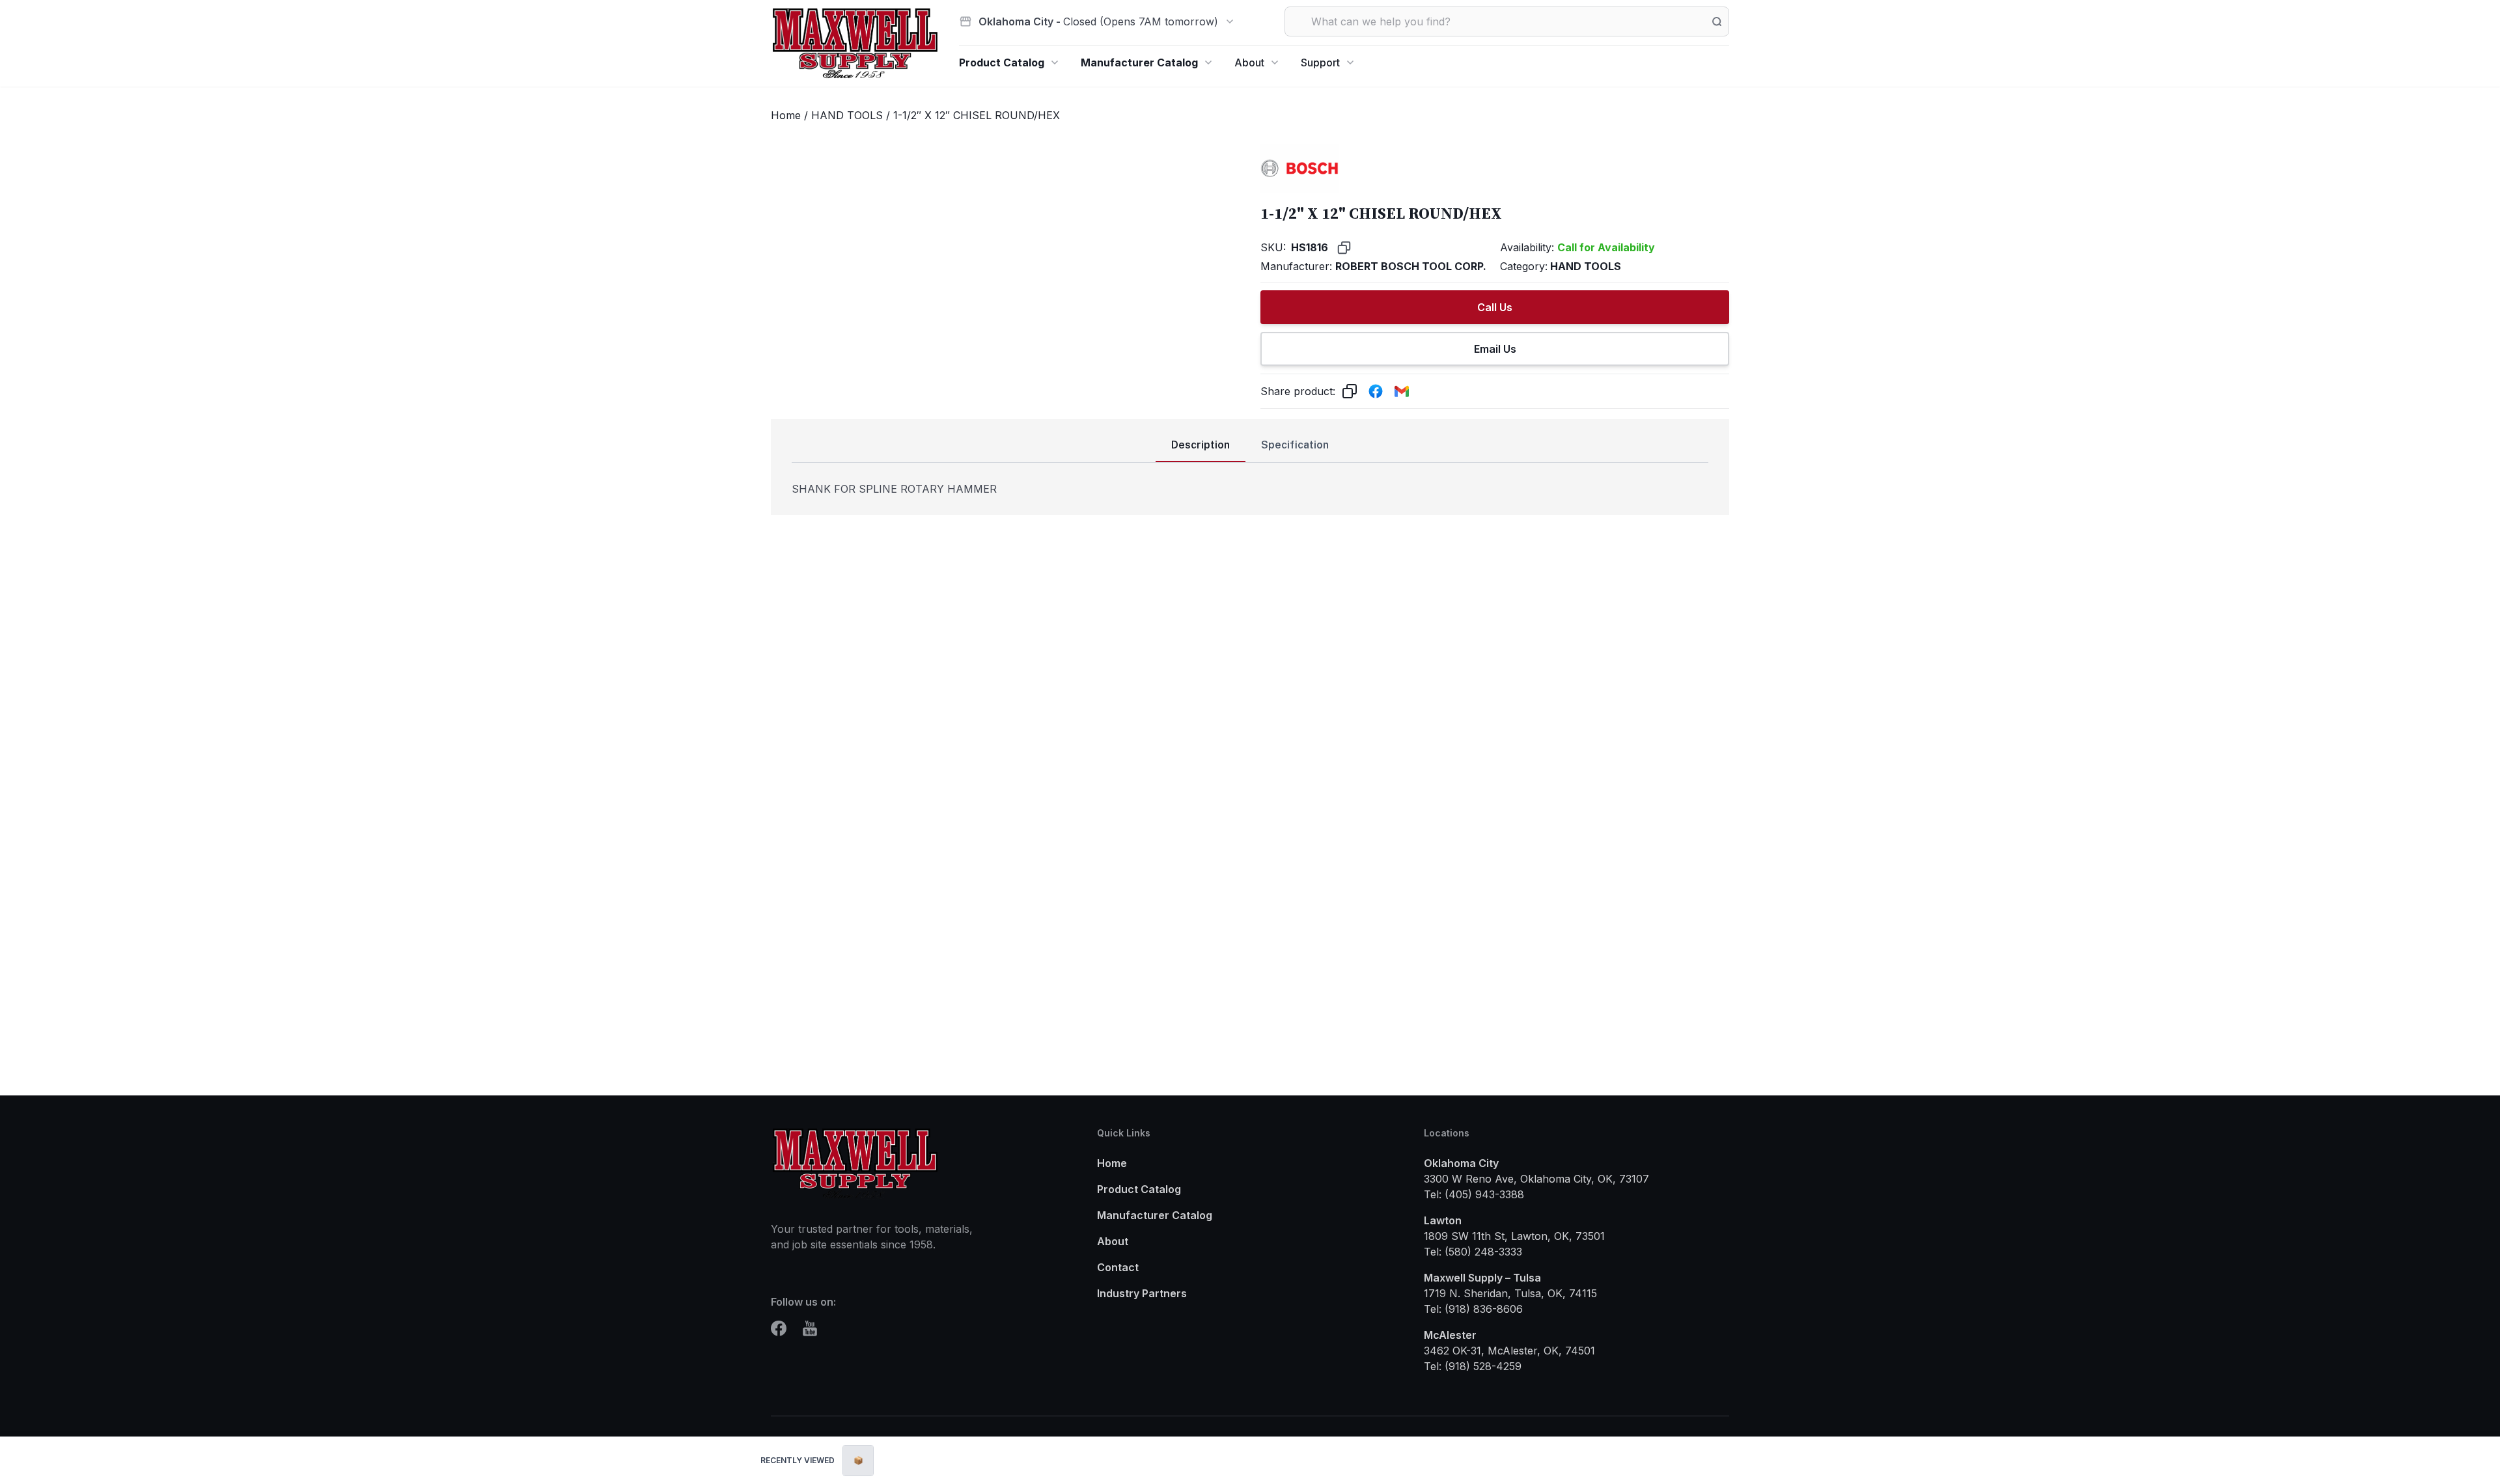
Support (1320, 62)
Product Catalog (1002, 62)
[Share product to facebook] (1376, 391)
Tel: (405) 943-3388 (1474, 1194)
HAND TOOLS (847, 115)
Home (786, 115)
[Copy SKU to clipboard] (1344, 248)
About (1249, 62)
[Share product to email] (1402, 391)
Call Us (1495, 307)
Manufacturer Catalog (1139, 62)
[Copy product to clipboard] (1350, 391)
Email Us (1495, 349)
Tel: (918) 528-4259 (1473, 1366)
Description (1201, 445)
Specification (1295, 445)
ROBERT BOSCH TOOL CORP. (1411, 266)
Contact (1118, 1267)
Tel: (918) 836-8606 (1473, 1309)
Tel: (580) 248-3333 (1473, 1252)
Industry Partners (1142, 1293)
